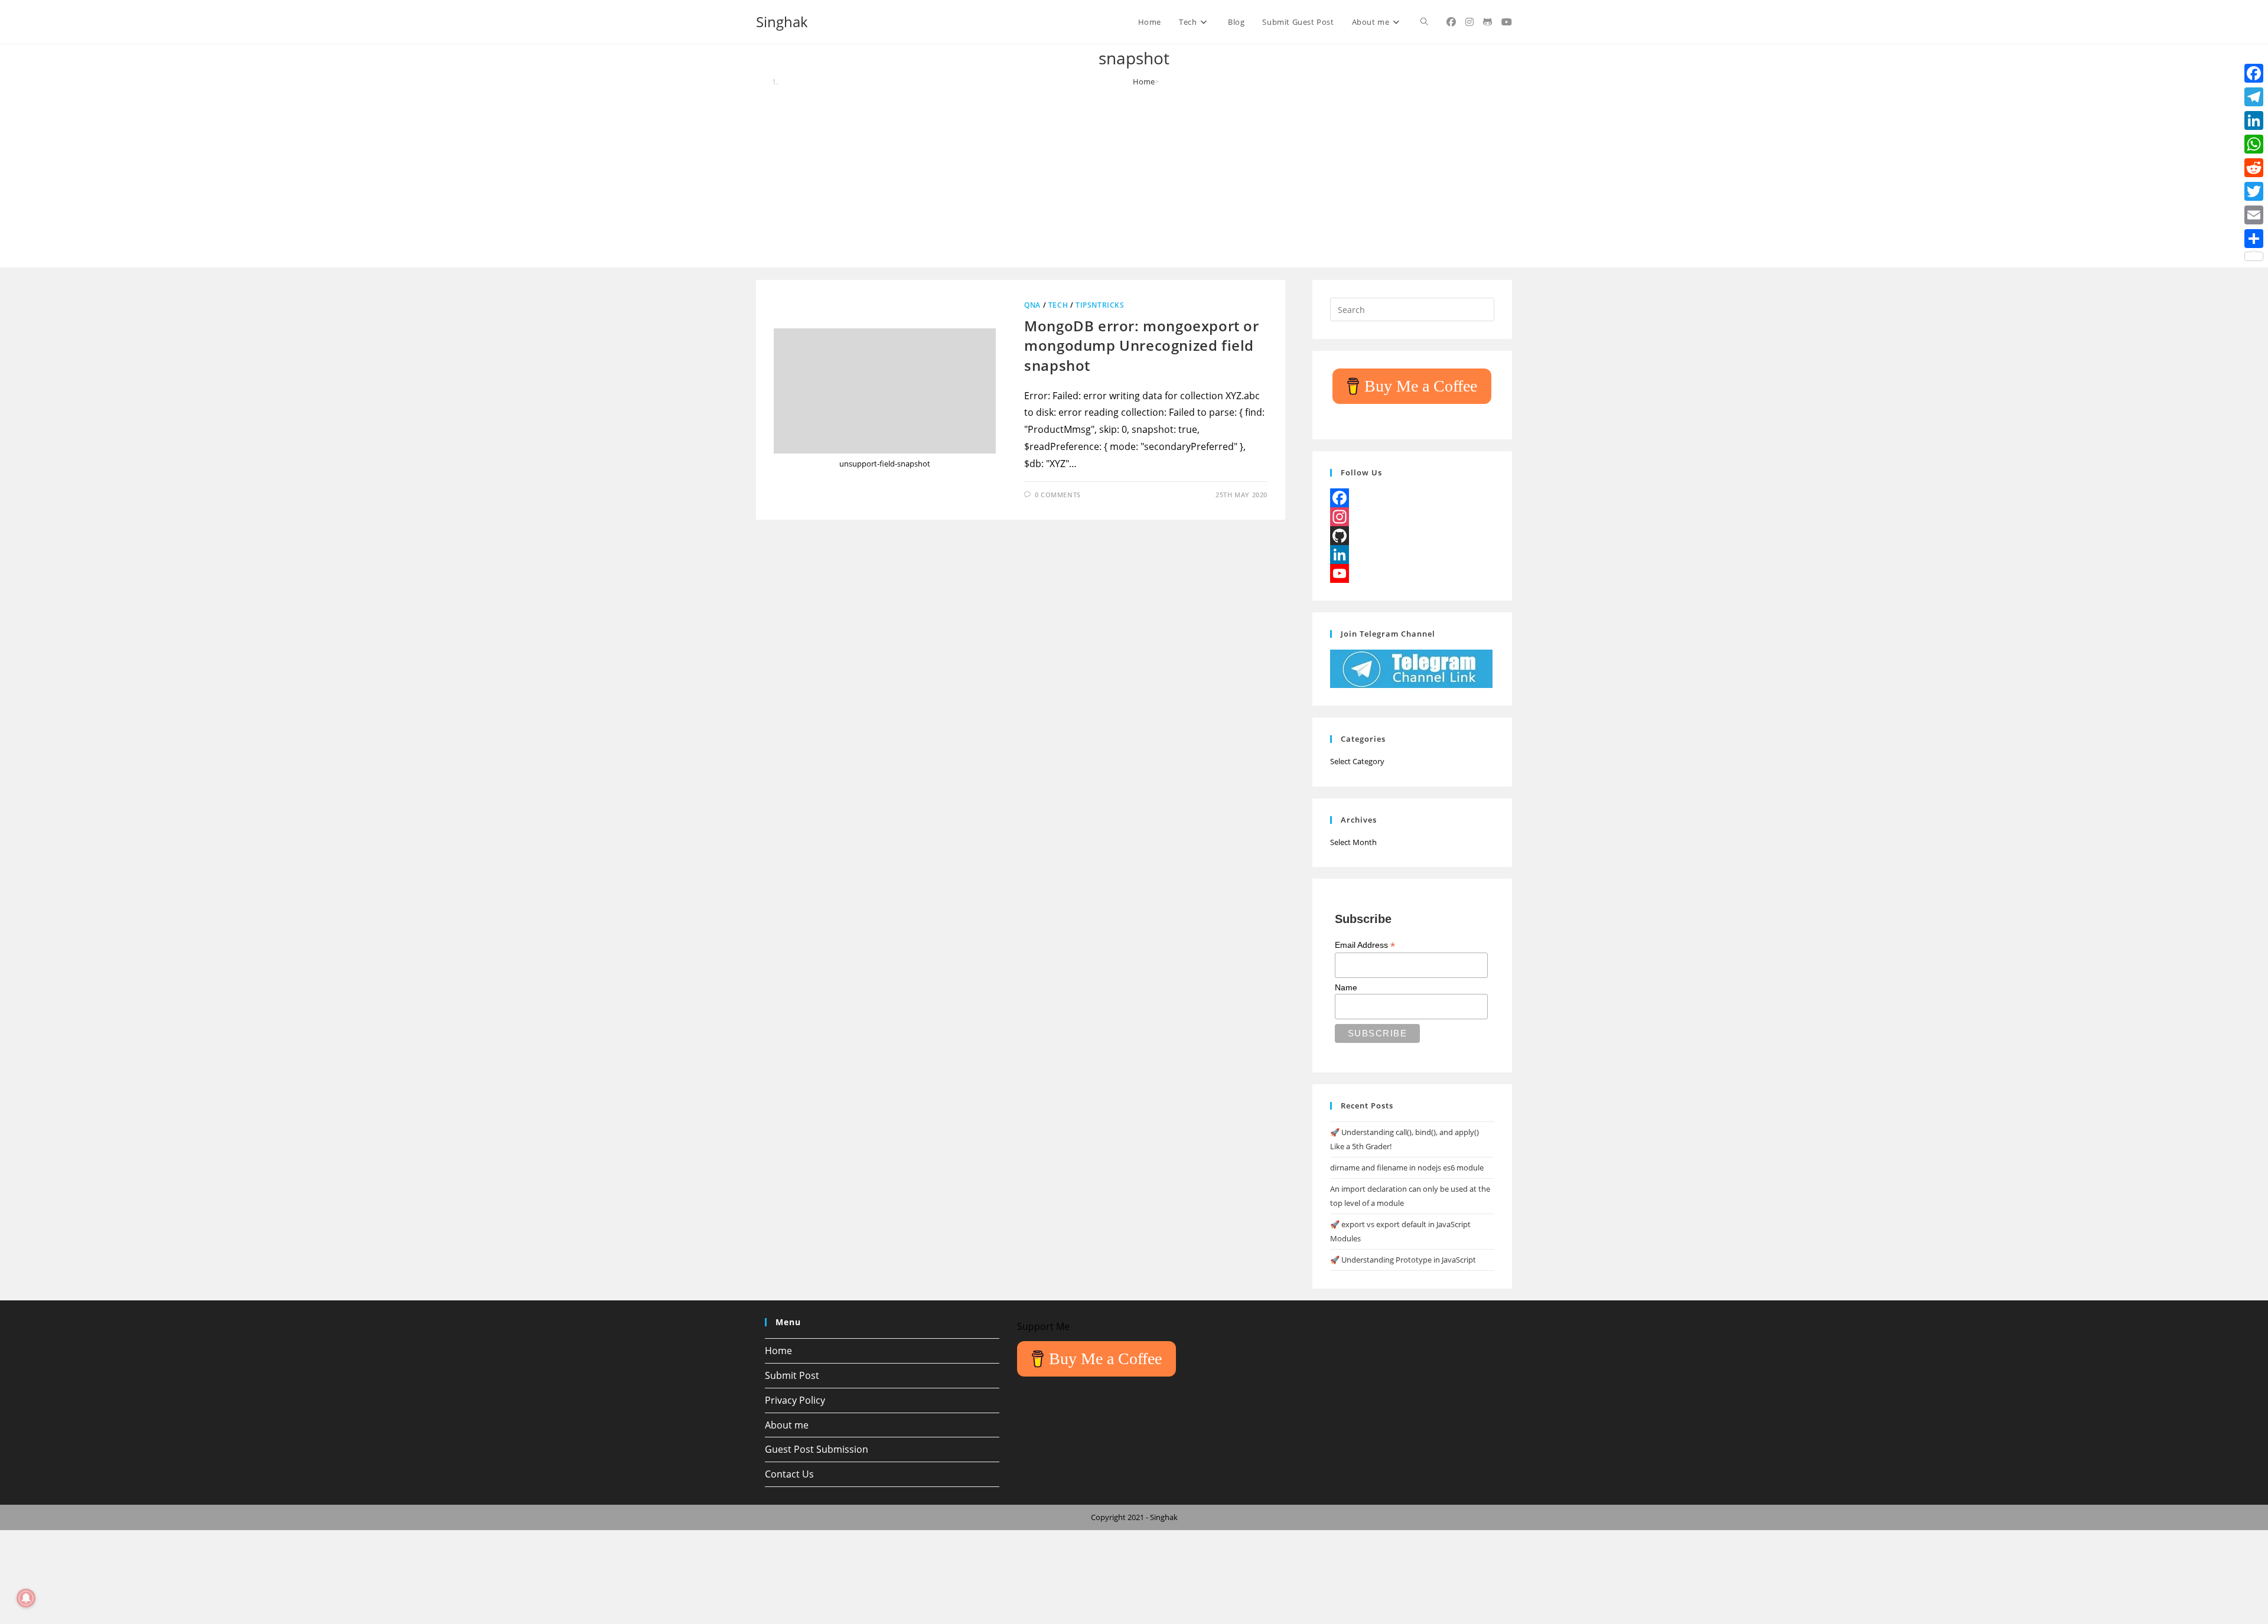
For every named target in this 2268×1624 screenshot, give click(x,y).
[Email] (2254, 215)
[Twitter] (2254, 191)
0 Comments (1058, 495)
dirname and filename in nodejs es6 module (1407, 1168)
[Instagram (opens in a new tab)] (1469, 22)
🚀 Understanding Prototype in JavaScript (1403, 1260)
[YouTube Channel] (1412, 573)
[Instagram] (1412, 517)
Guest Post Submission (817, 1449)
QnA (1032, 305)
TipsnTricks (1100, 305)
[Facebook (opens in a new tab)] (1451, 22)
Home (778, 1351)
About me (787, 1425)
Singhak (782, 22)
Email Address (1365, 945)
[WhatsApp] (2254, 144)
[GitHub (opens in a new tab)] (1487, 22)
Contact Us (789, 1474)
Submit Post (792, 1375)
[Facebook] (1412, 498)
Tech (1058, 305)
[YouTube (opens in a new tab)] (1507, 22)
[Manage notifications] (26, 1598)
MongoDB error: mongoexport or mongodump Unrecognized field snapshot (1141, 345)
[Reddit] (2254, 168)
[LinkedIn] (1412, 555)
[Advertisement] (1134, 176)
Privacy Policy (795, 1400)
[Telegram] (2254, 97)
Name (1346, 987)
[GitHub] (1412, 536)
